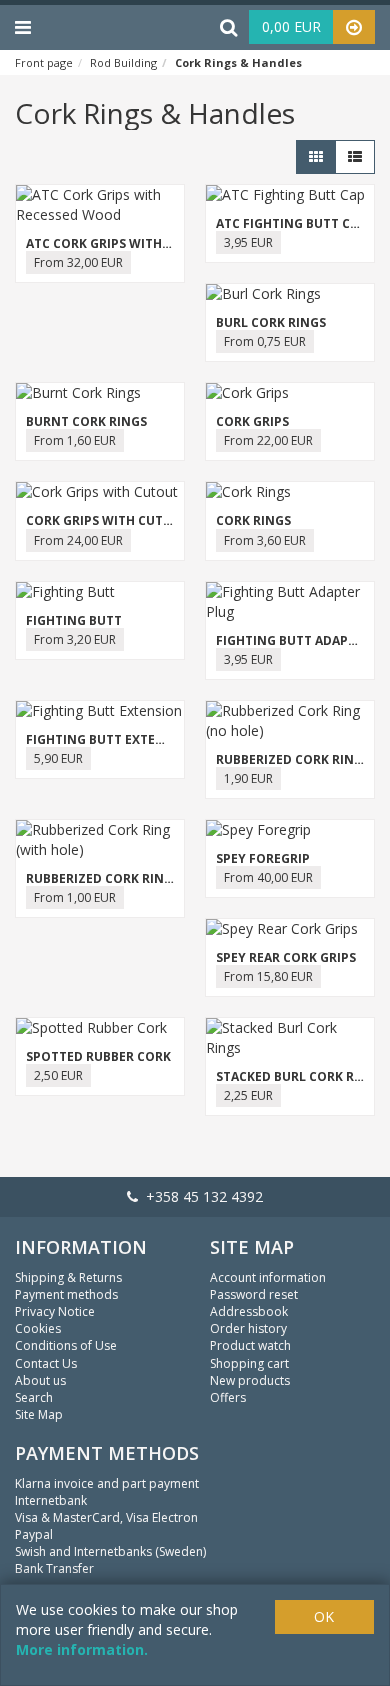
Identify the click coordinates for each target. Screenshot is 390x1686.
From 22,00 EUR (268, 440)
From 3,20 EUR (75, 639)
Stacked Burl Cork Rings (300, 1076)
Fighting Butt (74, 620)
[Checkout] (354, 27)
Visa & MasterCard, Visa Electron (106, 1517)
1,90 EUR (248, 778)
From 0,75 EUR (265, 341)
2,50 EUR (58, 1075)
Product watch (250, 1345)
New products (250, 1380)
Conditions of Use (66, 1345)
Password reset (254, 1294)
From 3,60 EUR (265, 540)
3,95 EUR (248, 242)
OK (324, 1616)
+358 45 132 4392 (200, 1196)
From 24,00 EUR (78, 540)
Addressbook (249, 1311)
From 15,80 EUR (268, 976)
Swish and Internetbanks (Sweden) (110, 1551)
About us (40, 1380)
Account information (268, 1277)
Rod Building (123, 62)
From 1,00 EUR (75, 897)
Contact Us (46, 1363)
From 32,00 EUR (78, 262)
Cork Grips (252, 421)
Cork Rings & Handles (238, 62)
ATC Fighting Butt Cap (291, 223)
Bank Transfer (54, 1568)
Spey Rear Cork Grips (286, 957)
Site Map (39, 1414)
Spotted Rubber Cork (98, 1056)
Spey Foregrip (263, 858)
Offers (228, 1397)
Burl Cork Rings (271, 322)
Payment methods (66, 1294)
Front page (44, 62)
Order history (248, 1328)
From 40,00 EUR (268, 877)
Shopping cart (249, 1363)
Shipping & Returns (68, 1277)
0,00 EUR (291, 26)
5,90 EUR (58, 758)
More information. (82, 1649)
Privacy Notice (55, 1311)
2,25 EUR (248, 1095)
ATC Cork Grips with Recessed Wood (147, 243)
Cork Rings (253, 520)
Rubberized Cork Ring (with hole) (140, 878)
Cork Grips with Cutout (108, 520)
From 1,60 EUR (75, 440)
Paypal (34, 1534)
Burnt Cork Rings (86, 421)
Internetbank (51, 1500)
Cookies (38, 1328)
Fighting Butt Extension (111, 739)
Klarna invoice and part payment (107, 1483)
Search (34, 1397)
